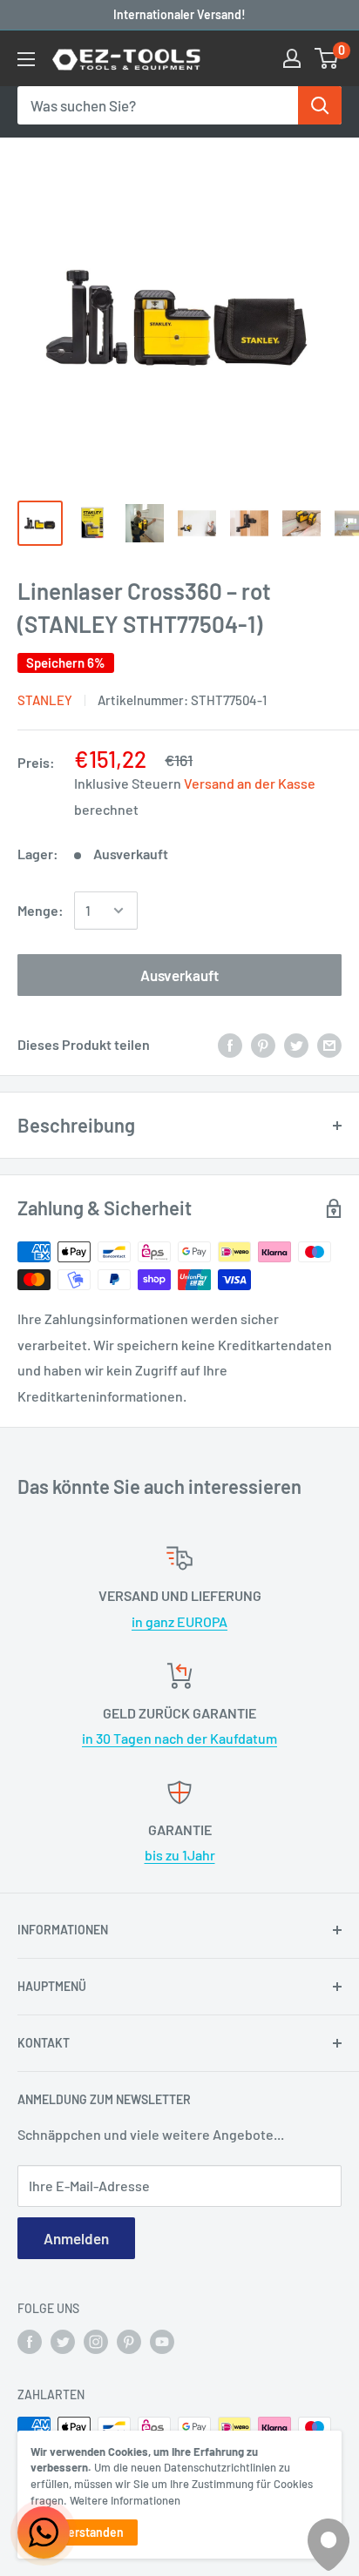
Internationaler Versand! (179, 14)
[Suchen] (320, 105)
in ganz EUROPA (179, 1621)
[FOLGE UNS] (30, 2342)
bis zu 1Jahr (180, 1855)
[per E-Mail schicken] (329, 1044)
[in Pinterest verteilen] (263, 1044)
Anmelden (76, 2238)
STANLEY (45, 700)
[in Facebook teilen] (230, 1044)
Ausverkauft (179, 975)
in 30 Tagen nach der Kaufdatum (179, 1738)
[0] (327, 58)
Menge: (41, 910)
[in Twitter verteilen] (296, 1044)
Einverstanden (84, 2532)
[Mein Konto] (292, 58)
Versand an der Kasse (250, 783)
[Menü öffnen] (26, 59)
